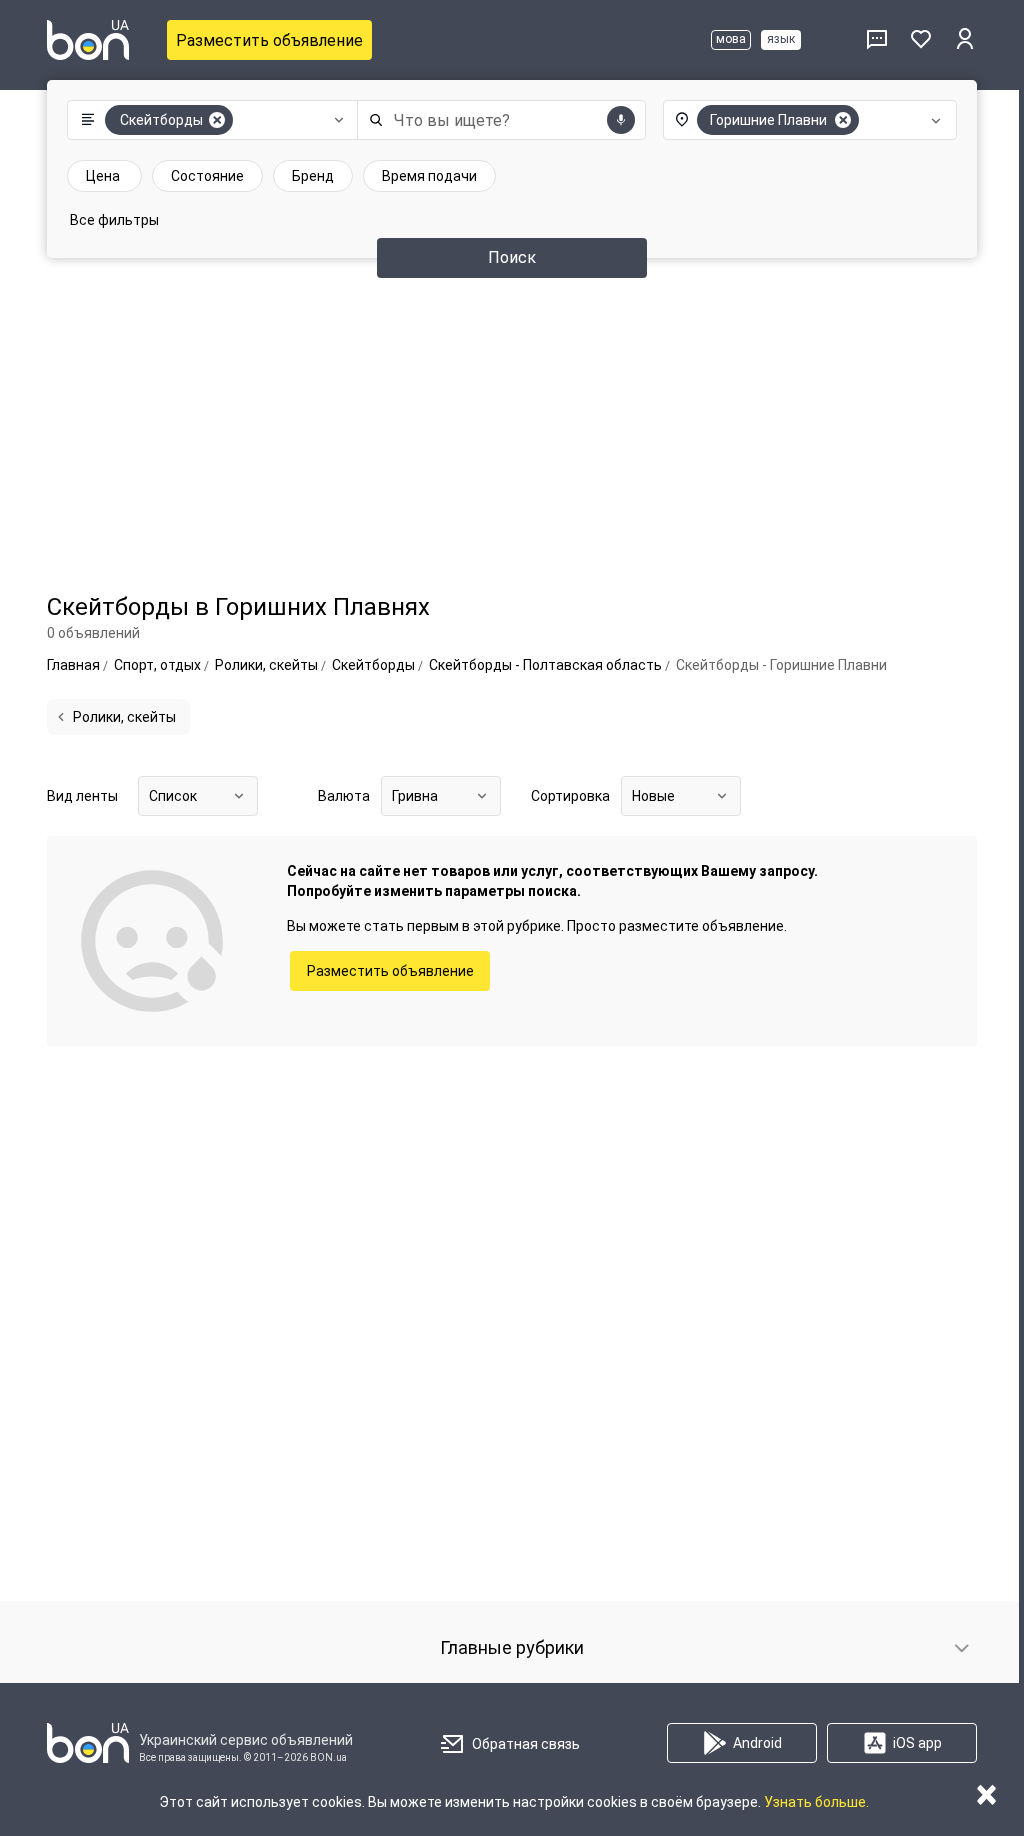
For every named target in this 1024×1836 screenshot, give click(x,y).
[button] (207, 120)
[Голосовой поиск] (621, 120)
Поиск (512, 257)
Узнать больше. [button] (816, 1802)
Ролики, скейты (124, 717)
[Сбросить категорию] (217, 120)
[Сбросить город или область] (843, 120)
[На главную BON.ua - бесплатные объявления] (88, 40)
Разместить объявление (269, 40)
